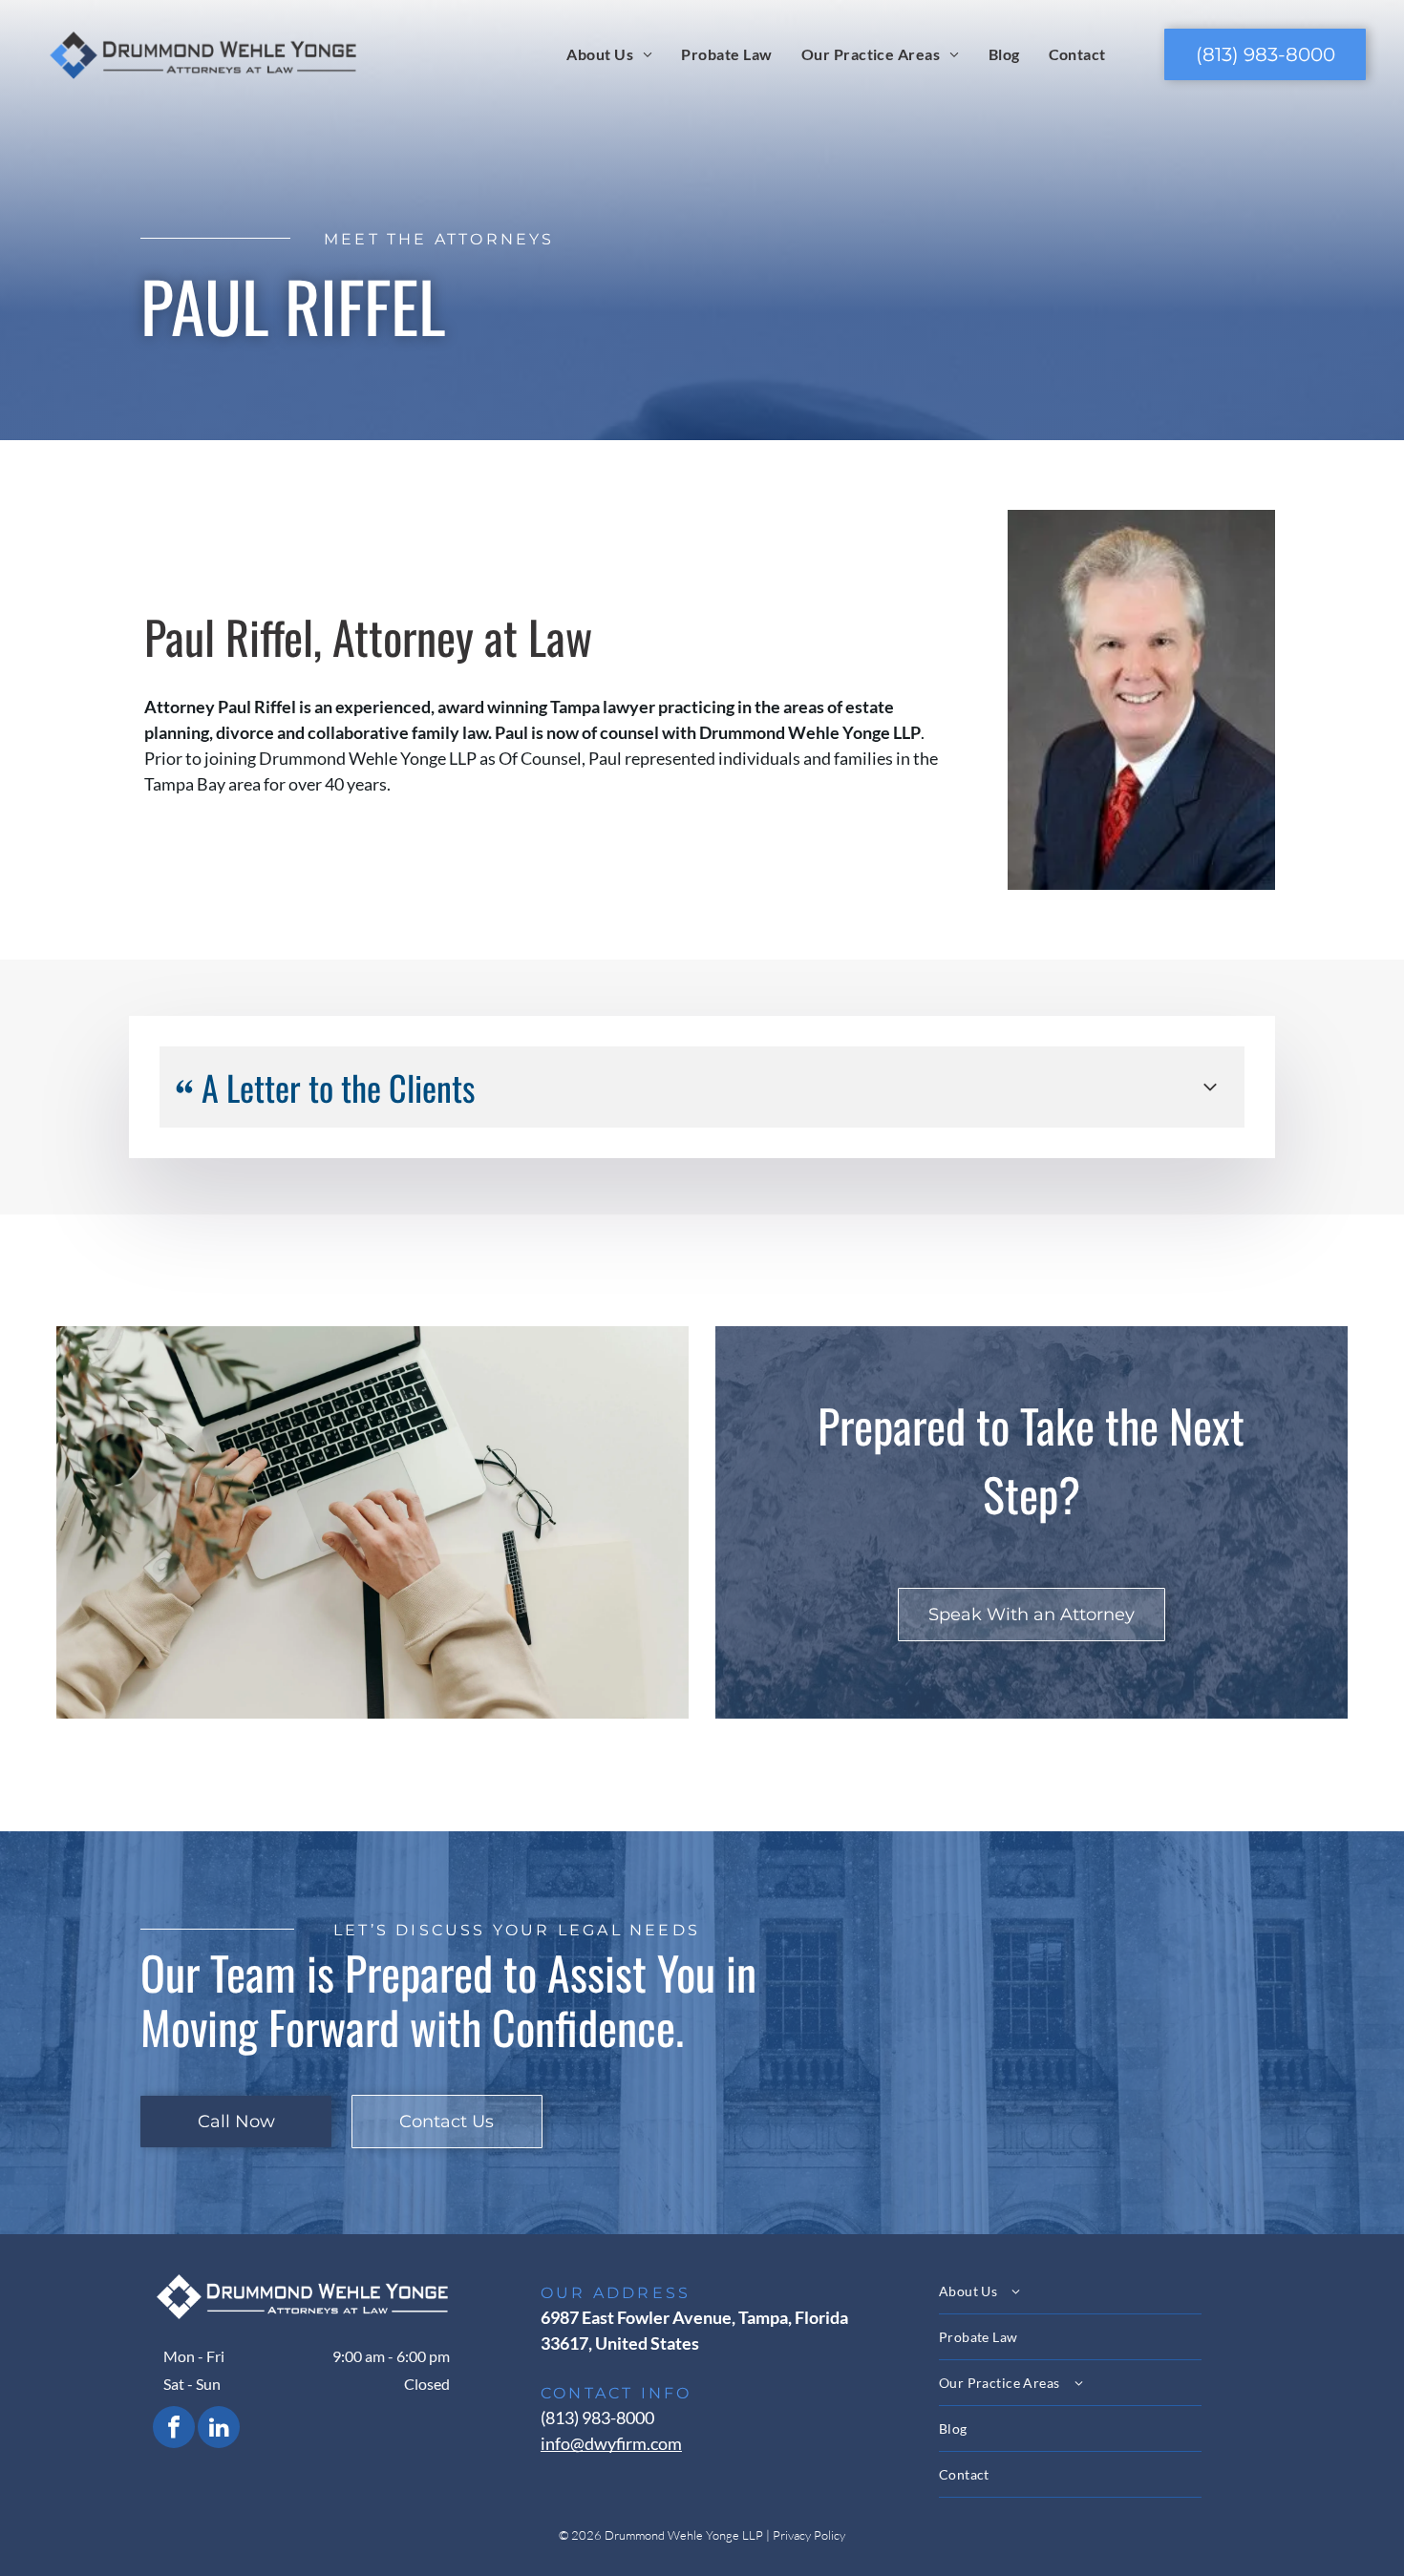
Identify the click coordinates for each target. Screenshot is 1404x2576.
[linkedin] (219, 2429)
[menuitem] (609, 53)
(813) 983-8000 (597, 2418)
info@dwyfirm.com (611, 2443)
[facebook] (174, 2429)
